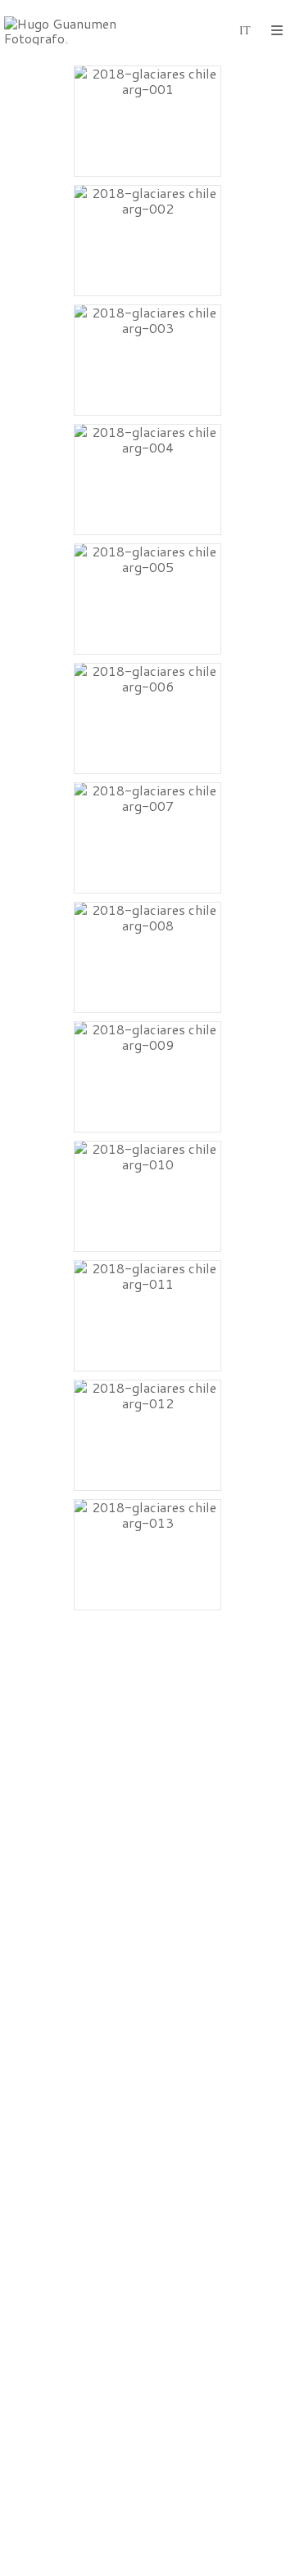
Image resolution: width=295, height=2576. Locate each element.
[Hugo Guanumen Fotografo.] (76, 31)
